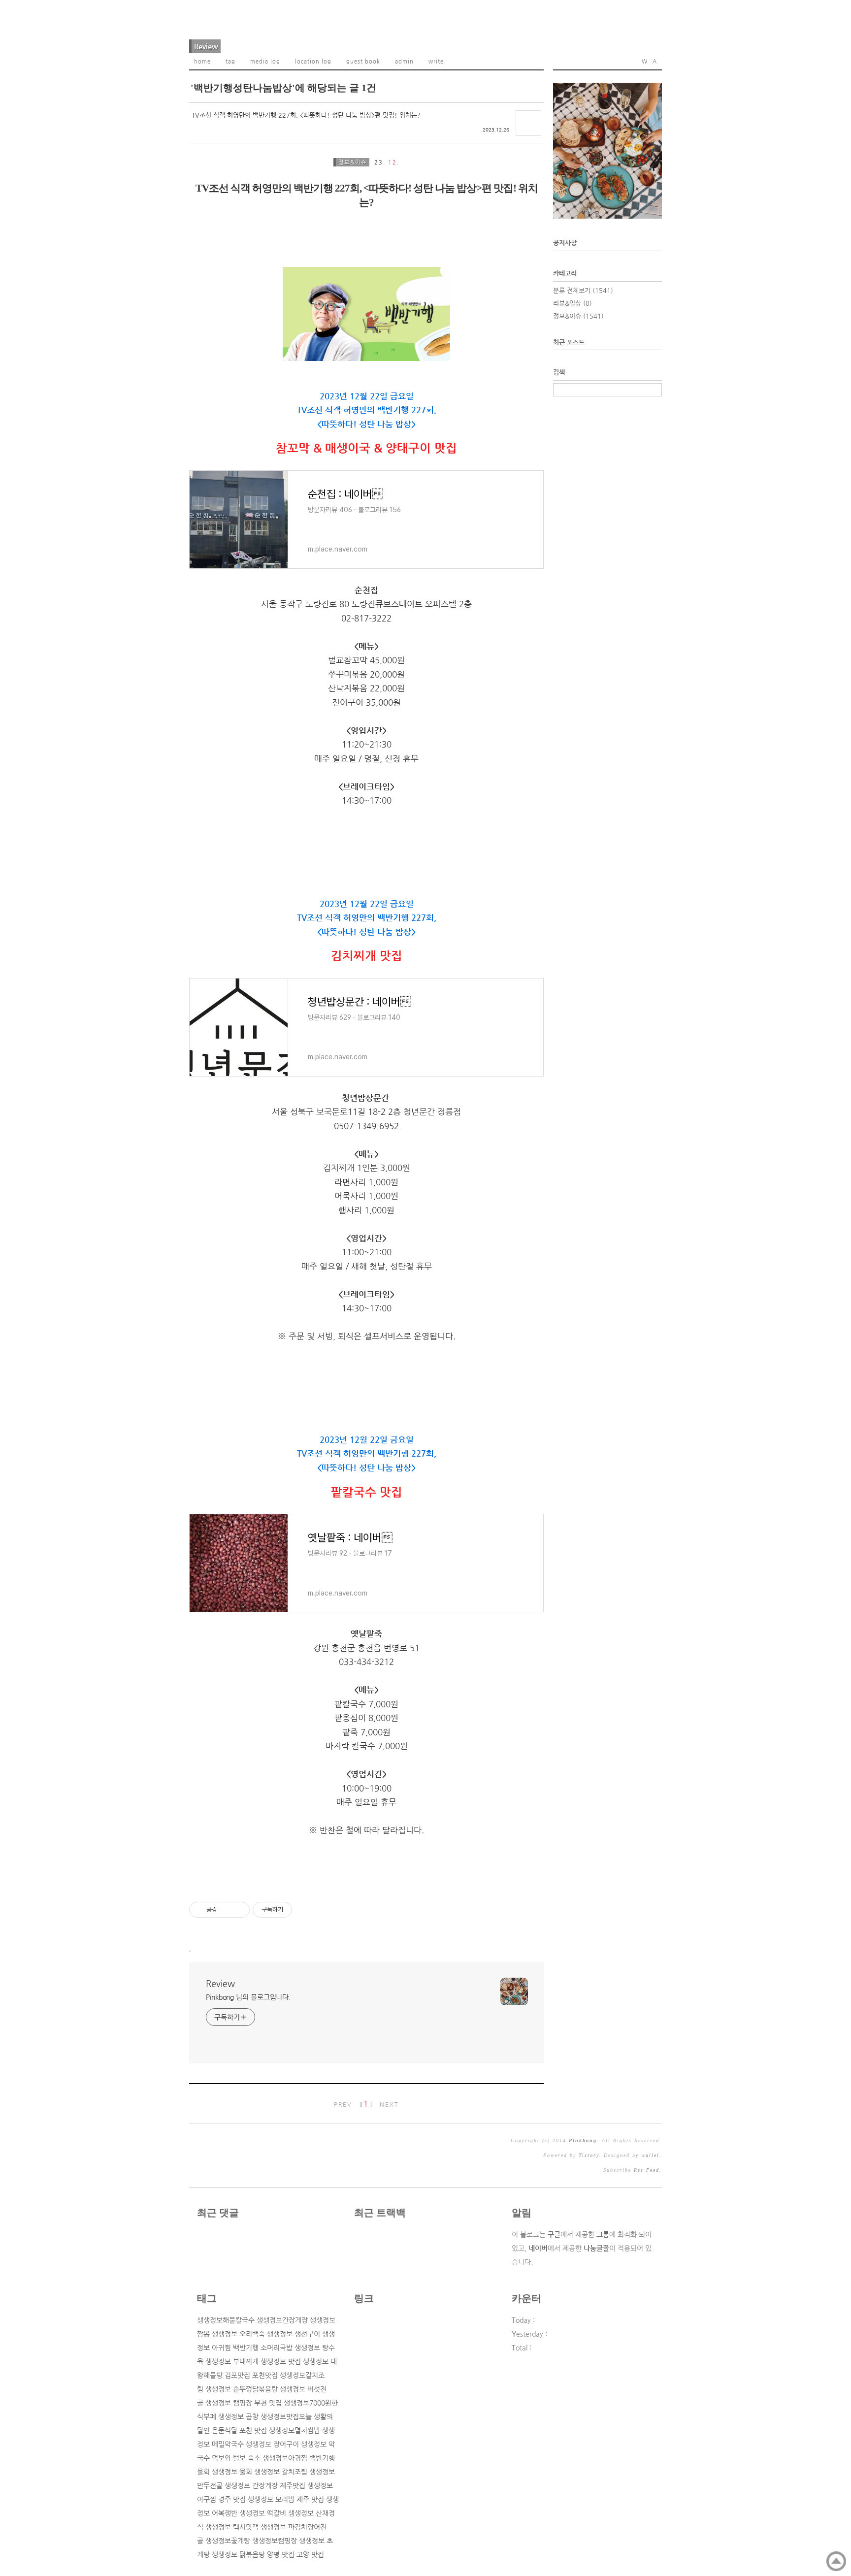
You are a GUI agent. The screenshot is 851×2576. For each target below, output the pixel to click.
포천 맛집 (253, 2430)
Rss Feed (647, 2170)
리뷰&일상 (573, 303)
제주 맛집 (310, 2499)
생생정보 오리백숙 (238, 2334)
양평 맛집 (281, 2554)
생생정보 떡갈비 (263, 2513)
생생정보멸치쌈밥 (295, 2430)
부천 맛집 (268, 2403)
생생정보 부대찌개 (232, 2361)
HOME (202, 61)
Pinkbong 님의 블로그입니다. (248, 1997)
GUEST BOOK (363, 61)
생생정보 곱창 (238, 2416)
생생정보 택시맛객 (232, 2527)
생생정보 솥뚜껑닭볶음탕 (242, 2389)
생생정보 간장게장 (251, 2485)
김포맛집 (237, 2375)
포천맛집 (265, 2375)
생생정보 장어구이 (272, 2444)
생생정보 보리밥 (271, 2499)
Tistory (589, 2155)
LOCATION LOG (313, 61)
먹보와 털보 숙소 (236, 2458)
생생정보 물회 (232, 2472)
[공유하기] (226, 1910)
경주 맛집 (232, 2499)
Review (206, 46)
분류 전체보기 (583, 290)
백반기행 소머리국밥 (263, 2348)
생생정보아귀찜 (285, 2458)
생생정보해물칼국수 (226, 2320)
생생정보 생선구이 (294, 2334)
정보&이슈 (353, 162)
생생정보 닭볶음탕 (238, 2554)
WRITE (436, 61)
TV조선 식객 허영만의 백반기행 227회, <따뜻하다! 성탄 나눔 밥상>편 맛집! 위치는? (306, 115)
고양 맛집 (310, 2554)
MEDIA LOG (265, 61)
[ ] (366, 2104)
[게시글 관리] (239, 1910)
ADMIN (404, 61)
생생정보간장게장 (282, 2320)
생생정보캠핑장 (275, 2541)
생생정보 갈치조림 (281, 2472)
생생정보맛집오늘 (286, 2416)
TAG (230, 61)
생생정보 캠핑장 (229, 2403)
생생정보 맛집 (281, 2361)
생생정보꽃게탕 (228, 2541)
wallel (650, 2155)
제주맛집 (293, 2485)
